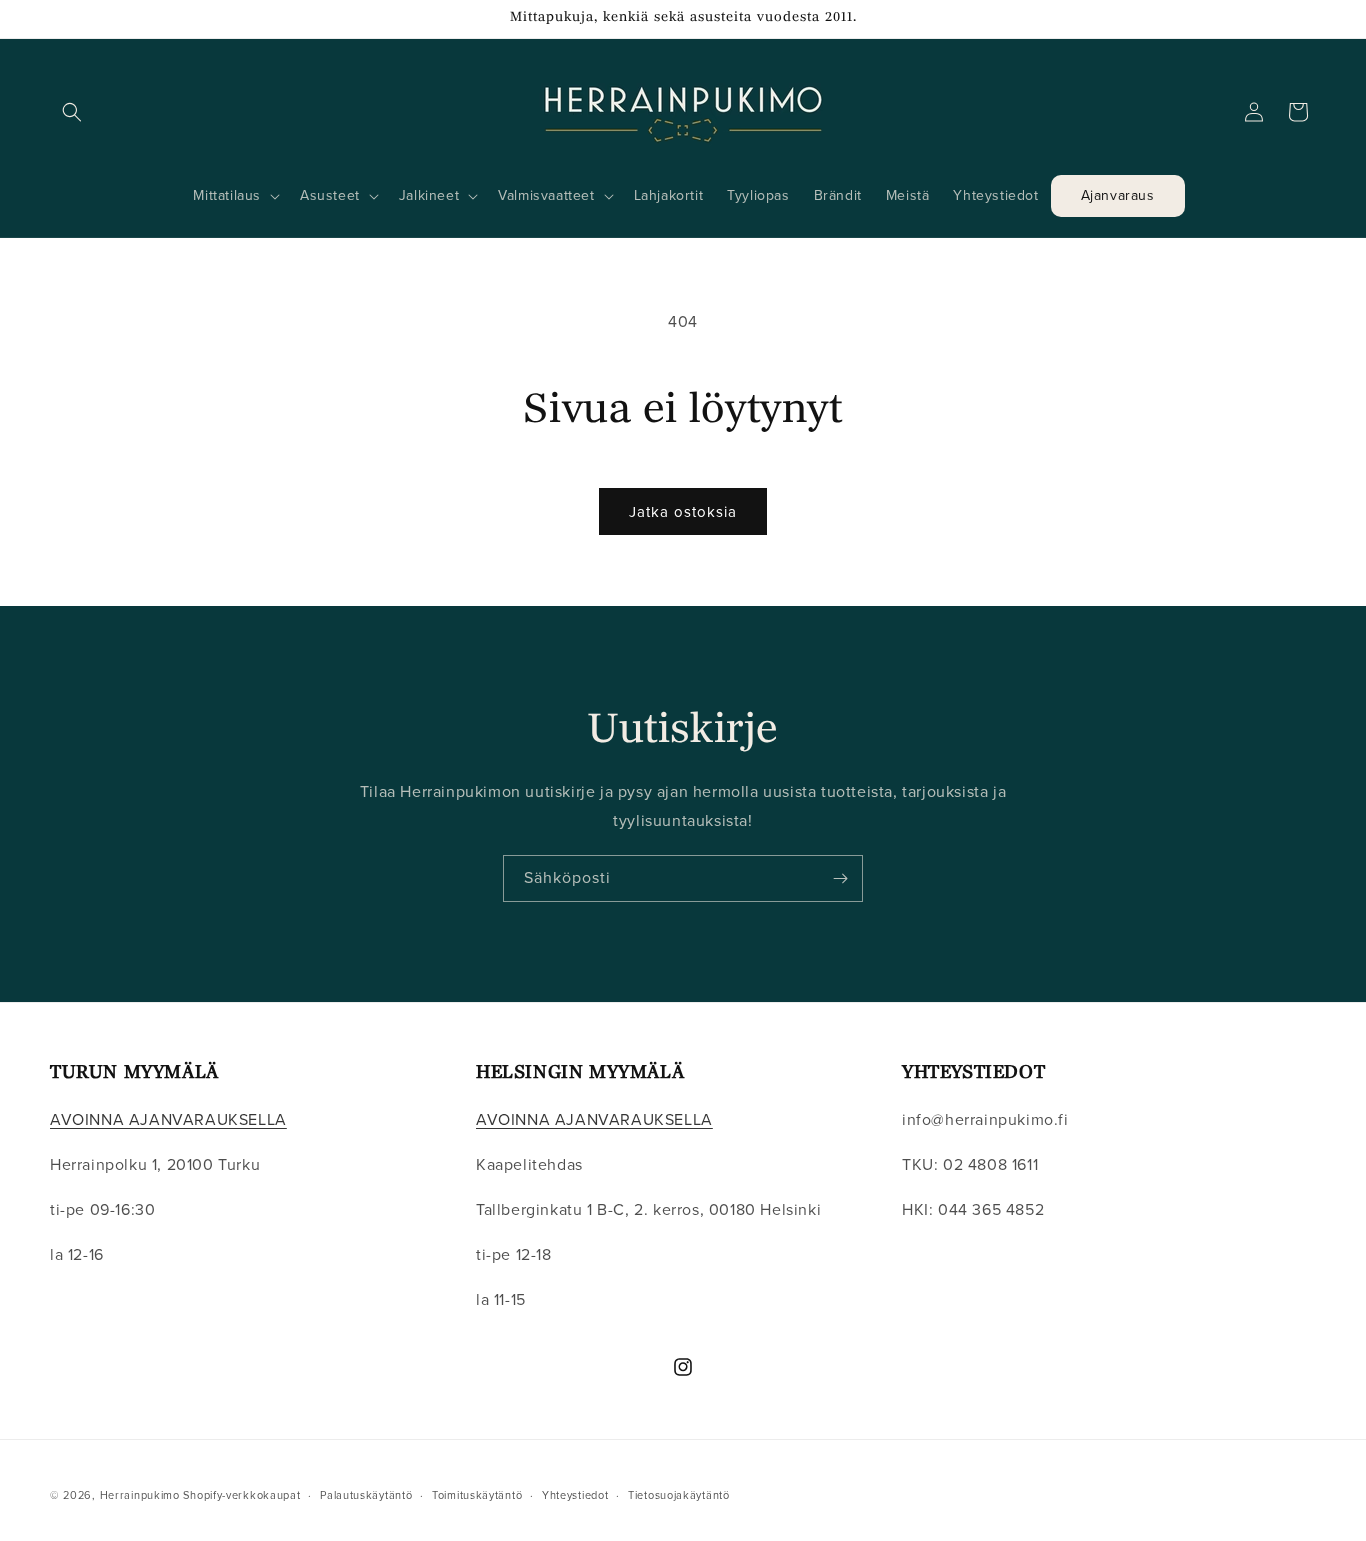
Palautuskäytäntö (366, 1494)
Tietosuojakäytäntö (679, 1494)
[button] (72, 112)
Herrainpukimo (140, 1495)
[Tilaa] (840, 878)
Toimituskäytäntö (477, 1494)
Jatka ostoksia (683, 512)
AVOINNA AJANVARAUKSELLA (168, 1120)
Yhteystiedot (575, 1494)
